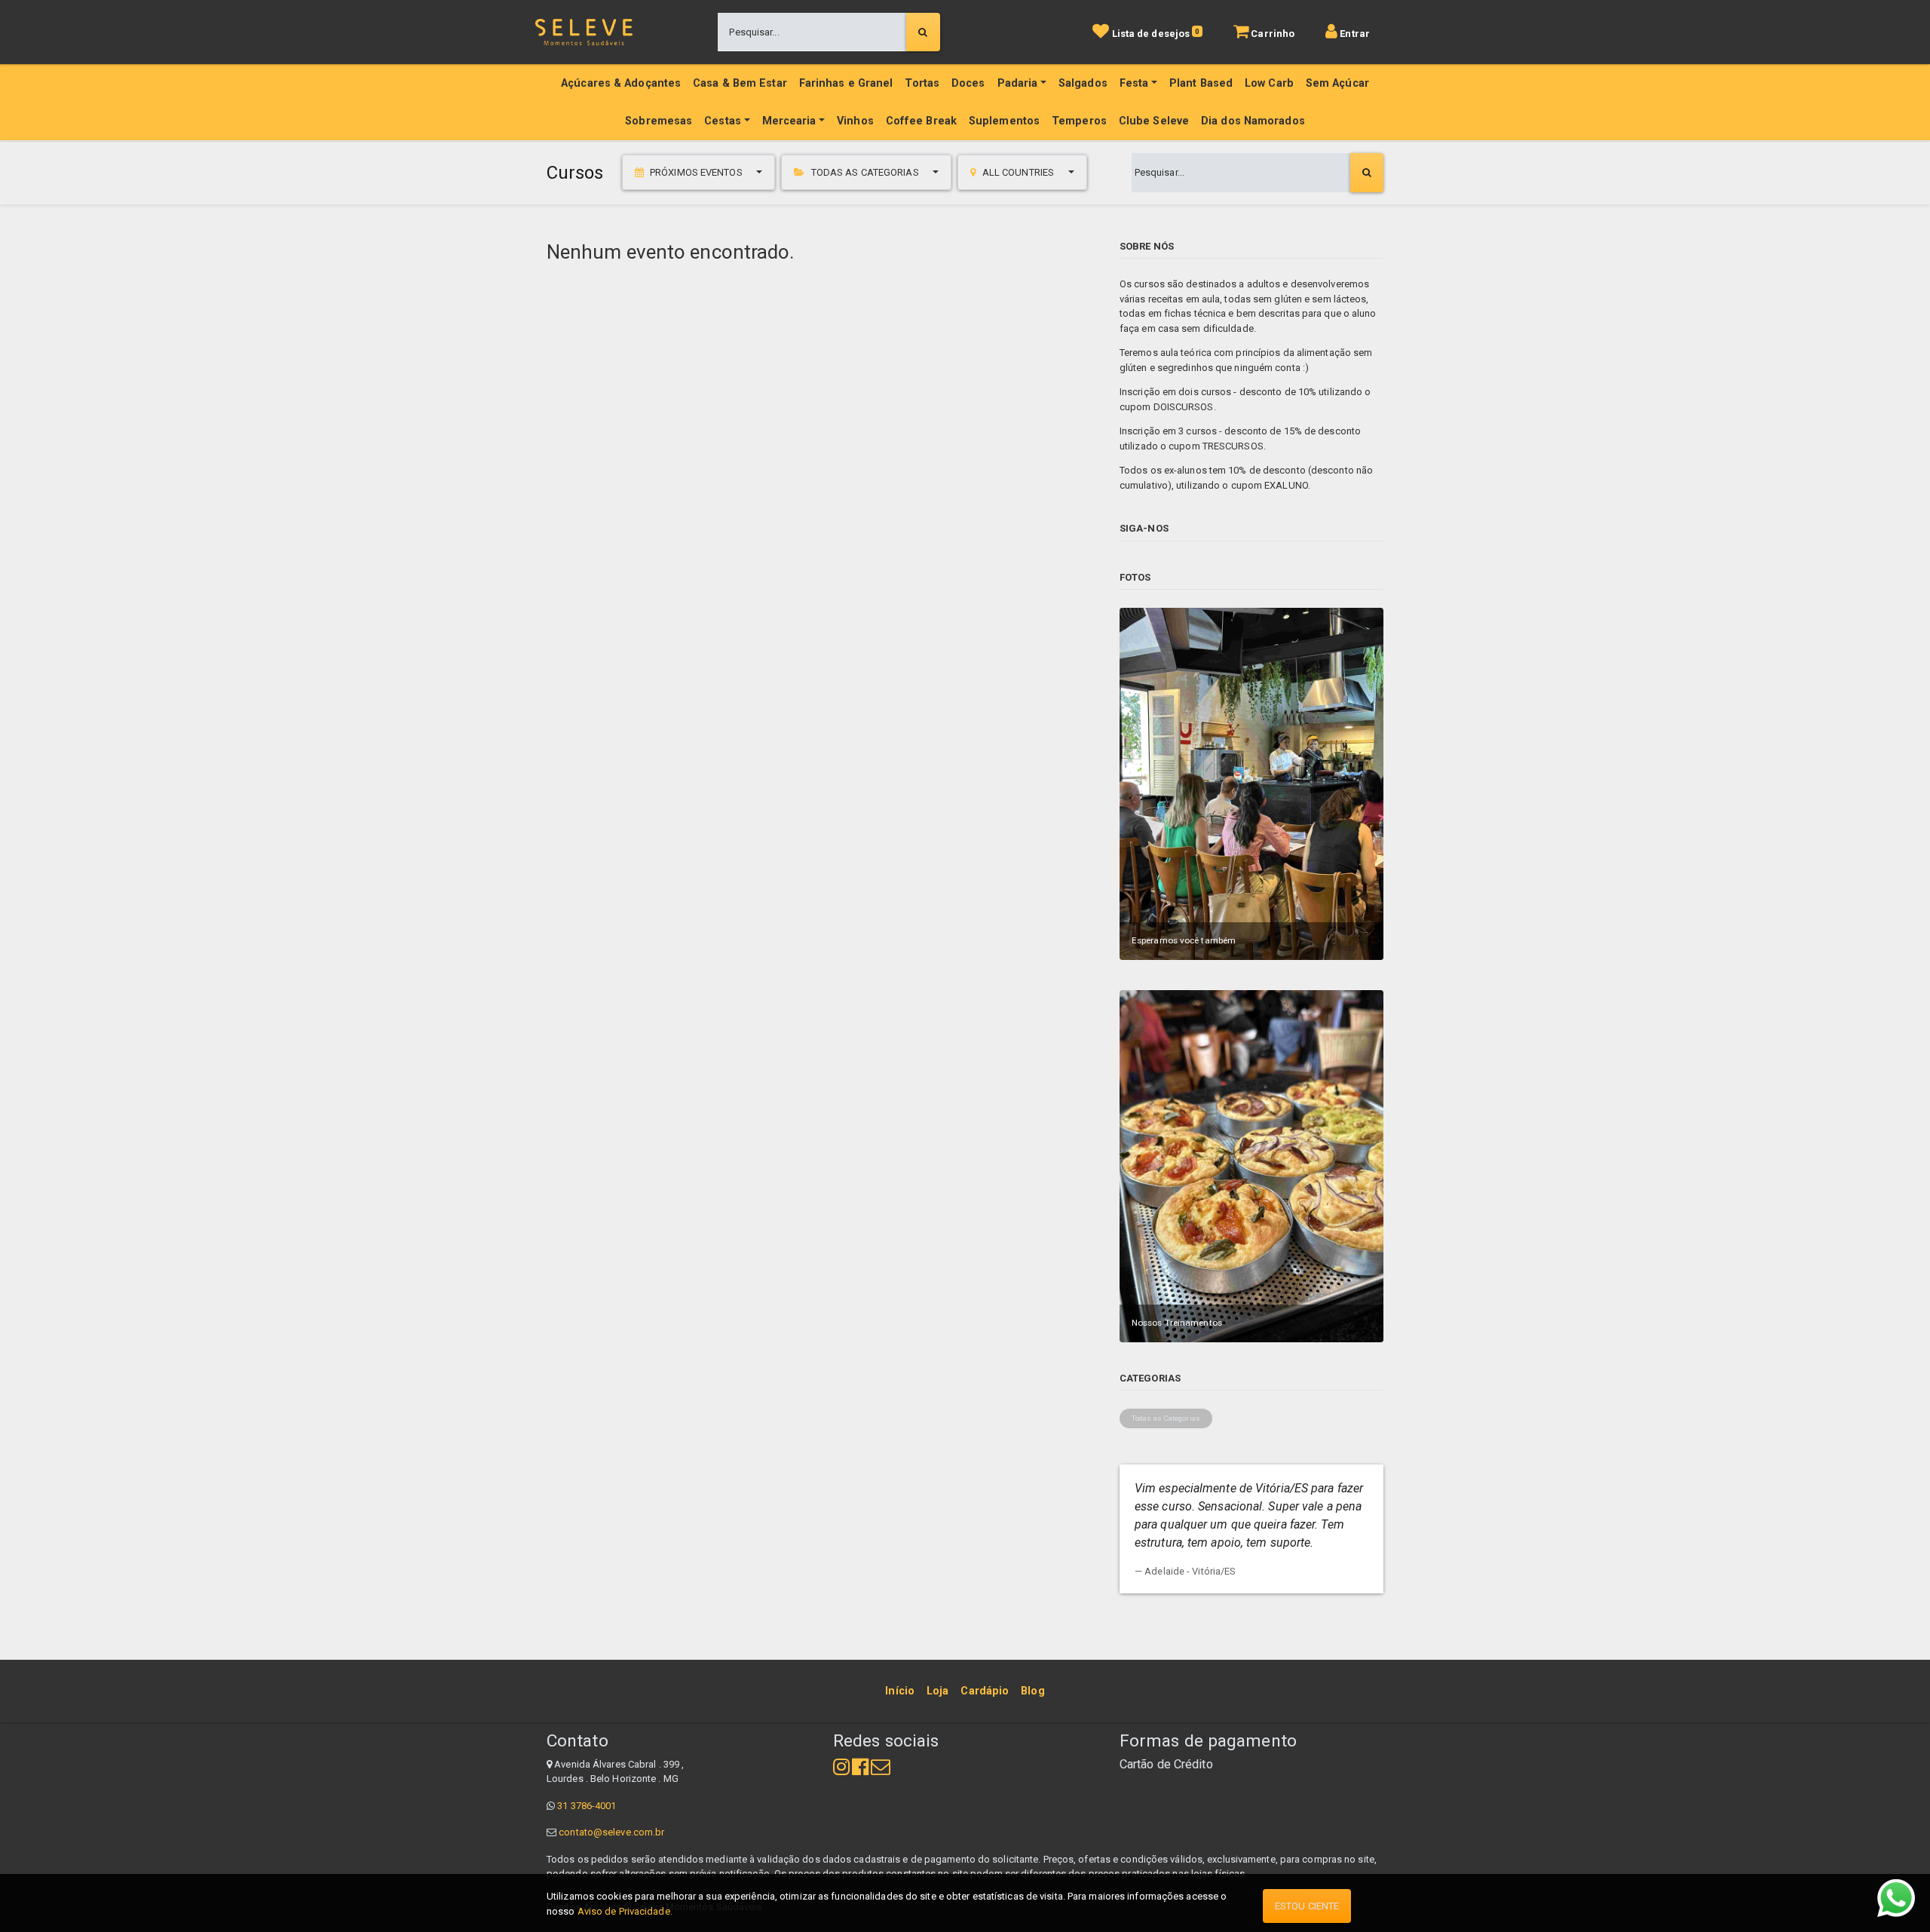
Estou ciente (1307, 1906)
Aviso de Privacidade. (625, 1911)
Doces (968, 83)
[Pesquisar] (923, 32)
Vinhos (855, 121)
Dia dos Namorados (1253, 121)
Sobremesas (659, 121)
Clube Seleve (1154, 121)
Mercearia (789, 121)
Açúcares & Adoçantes (621, 83)
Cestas (723, 121)
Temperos (1079, 121)
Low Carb (1269, 83)
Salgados (1083, 83)
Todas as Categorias (1166, 1418)
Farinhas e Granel (846, 83)
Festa (1134, 83)
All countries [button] (1019, 172)
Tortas (922, 83)
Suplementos (1004, 121)
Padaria (1018, 83)
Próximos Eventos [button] (696, 172)
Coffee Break (921, 121)
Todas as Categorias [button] (865, 172)
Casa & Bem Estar (740, 83)
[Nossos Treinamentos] (1251, 1165)
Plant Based (1201, 83)
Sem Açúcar (1337, 83)
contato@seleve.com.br (611, 1832)
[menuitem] (900, 1691)
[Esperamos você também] (1251, 783)
